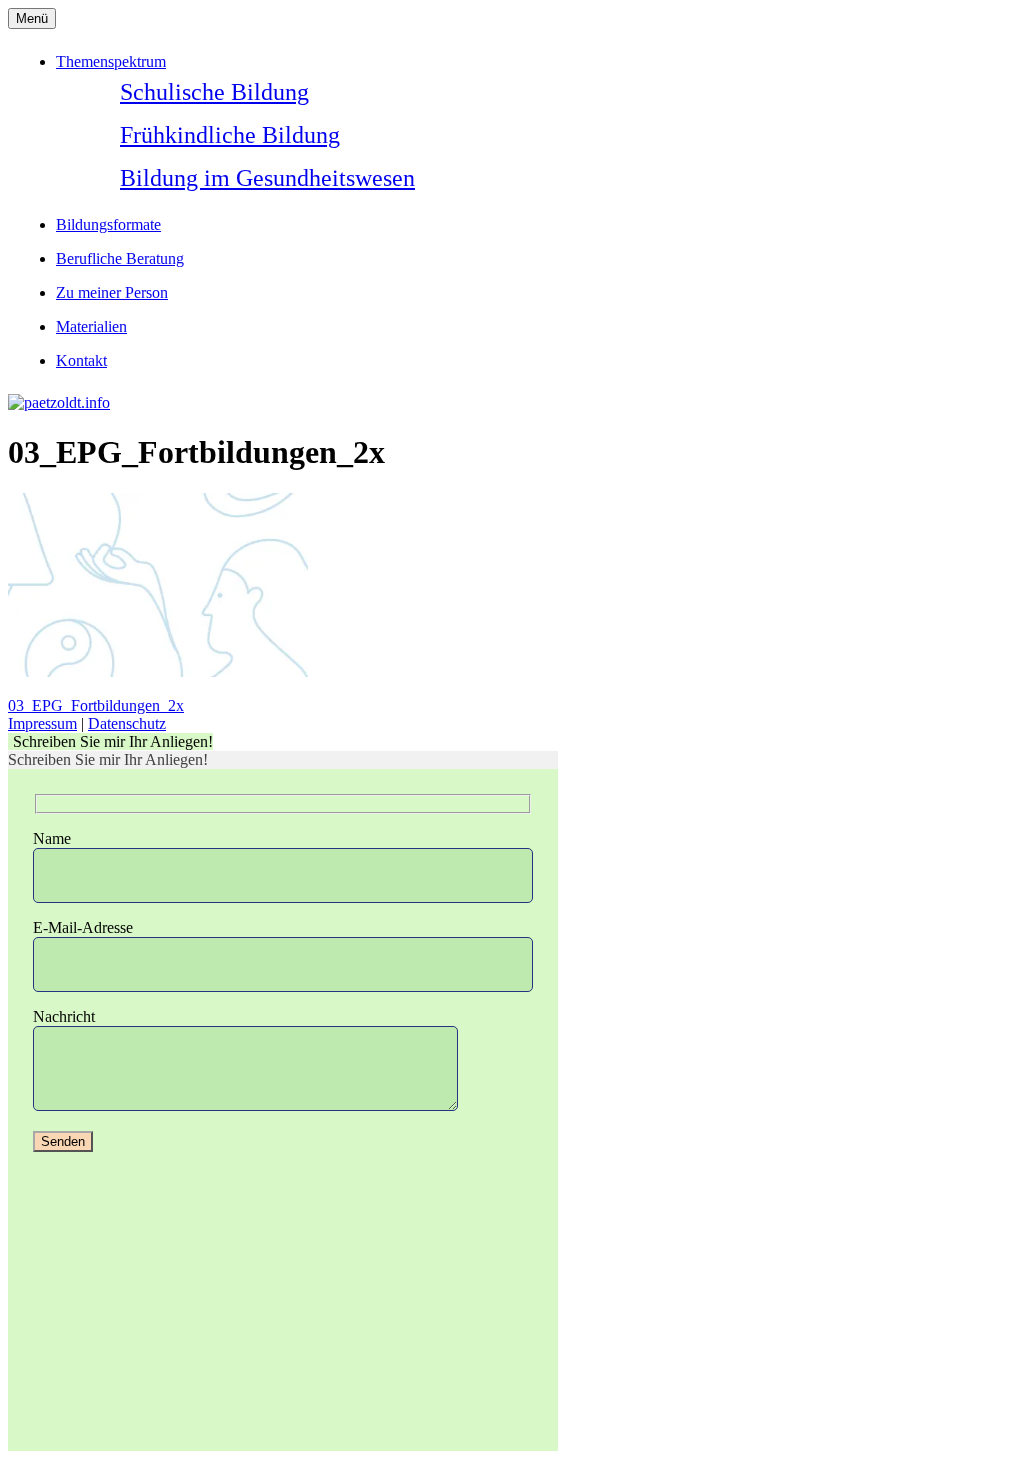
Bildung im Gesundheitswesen (267, 178)
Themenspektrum (111, 61)
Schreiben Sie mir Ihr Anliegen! (113, 741)
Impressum (42, 723)
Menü (32, 18)
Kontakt (81, 360)
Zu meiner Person (112, 292)
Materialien (91, 326)
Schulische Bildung (214, 92)
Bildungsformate (108, 224)
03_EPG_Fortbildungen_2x (96, 705)
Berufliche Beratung (120, 258)
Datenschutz (127, 723)
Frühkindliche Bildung (230, 135)
